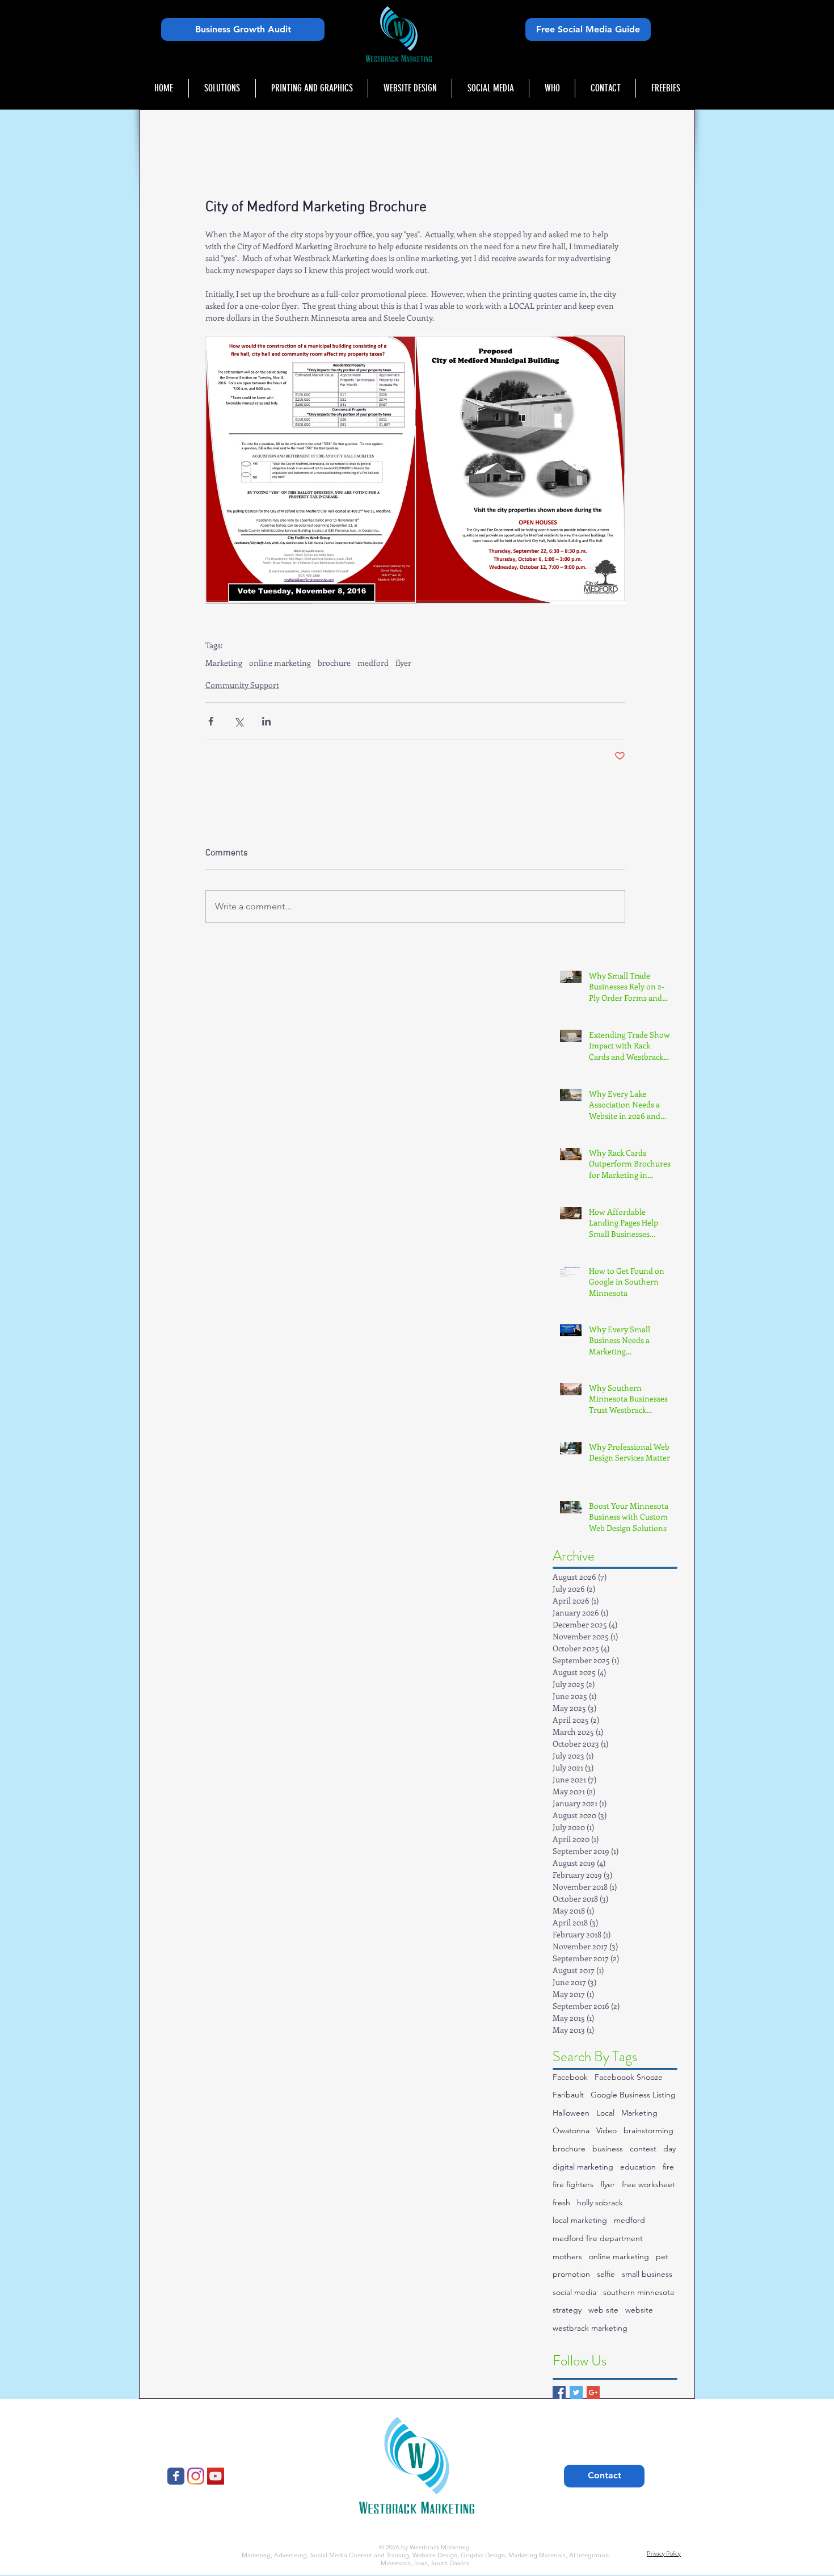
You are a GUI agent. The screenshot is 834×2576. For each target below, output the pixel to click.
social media (574, 2292)
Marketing (224, 663)
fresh (561, 2202)
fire (668, 2167)
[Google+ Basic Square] (593, 2392)
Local (605, 2113)
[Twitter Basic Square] (576, 2392)
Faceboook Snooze (629, 2077)
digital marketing (583, 2167)
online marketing (280, 663)
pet (662, 2256)
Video (606, 2130)
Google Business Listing (633, 2095)
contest (643, 2149)
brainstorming (648, 2130)
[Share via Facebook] (211, 721)
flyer (403, 663)
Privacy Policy (664, 2553)
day (669, 2149)
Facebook (570, 2077)
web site (603, 2310)
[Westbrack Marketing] (176, 2476)
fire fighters (573, 2184)
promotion (571, 2274)
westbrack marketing (590, 2328)
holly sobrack (600, 2202)
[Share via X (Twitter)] (239, 721)
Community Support (242, 685)
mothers (567, 2256)
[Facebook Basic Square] (559, 2392)
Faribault (568, 2095)
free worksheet (648, 2184)
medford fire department (598, 2238)
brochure (334, 663)
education (638, 2167)
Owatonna (571, 2130)
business (608, 2149)
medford (373, 663)
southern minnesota (639, 2292)
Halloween (571, 2113)
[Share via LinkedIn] (266, 721)
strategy (567, 2310)
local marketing (580, 2220)
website (639, 2310)
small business (647, 2274)
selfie (606, 2274)
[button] (222, 88)
